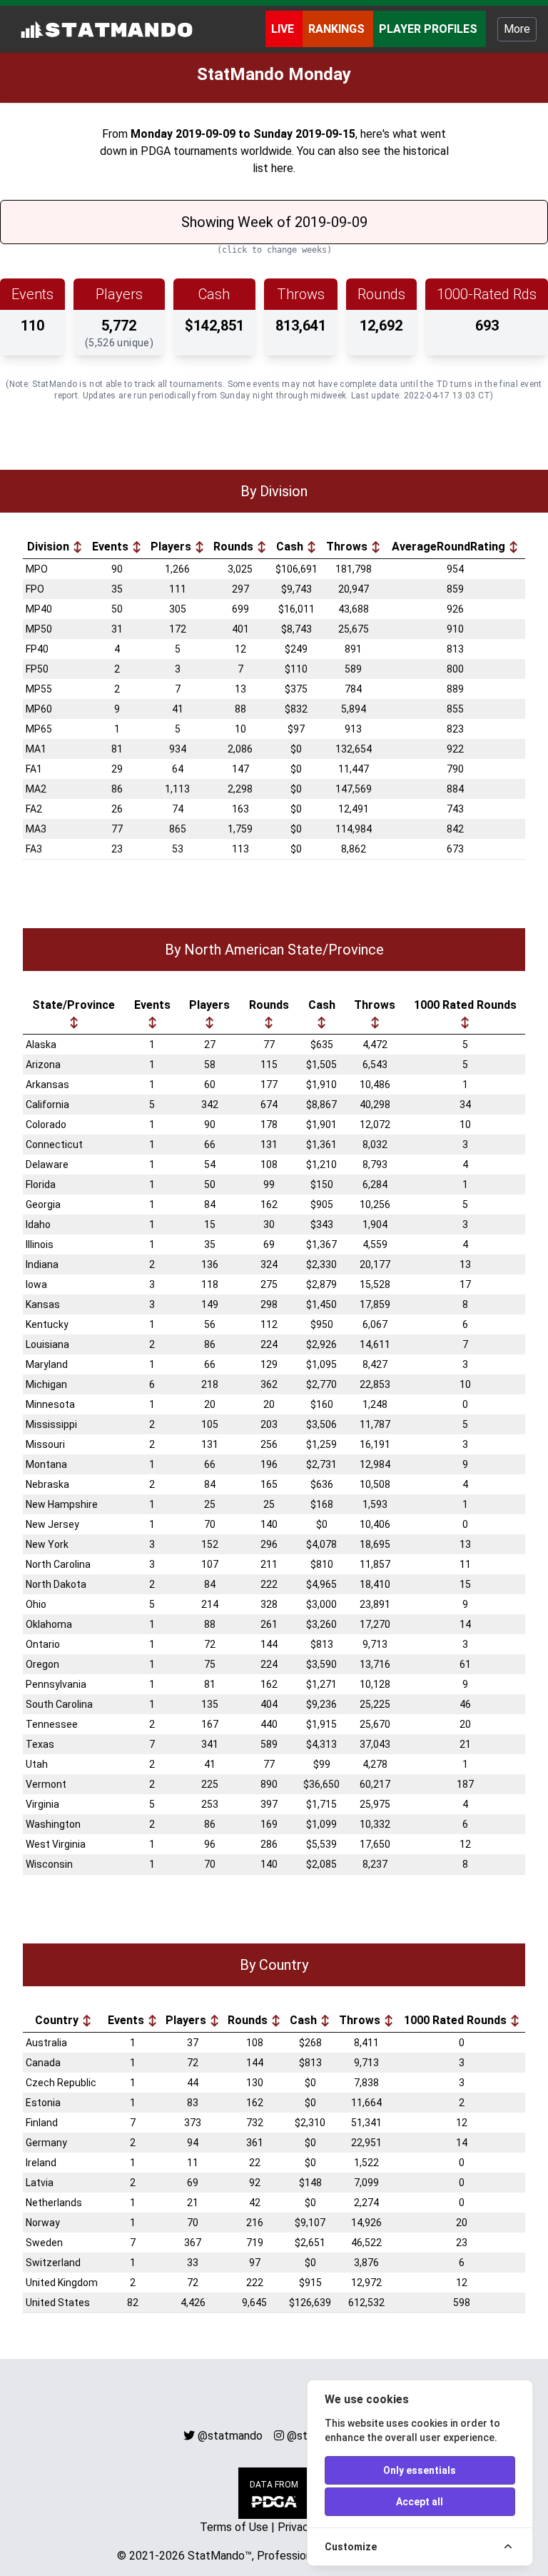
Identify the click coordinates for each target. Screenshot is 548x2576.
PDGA (156, 151)
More (517, 29)
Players (172, 547)
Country (58, 2020)
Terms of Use (234, 2527)
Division (50, 547)
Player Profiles (430, 29)
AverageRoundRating (450, 547)
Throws (348, 547)
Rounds (235, 547)
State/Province (73, 1005)
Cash (291, 547)
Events (112, 547)
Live (284, 29)
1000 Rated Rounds (465, 1005)
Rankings (338, 29)
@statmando (230, 2436)
